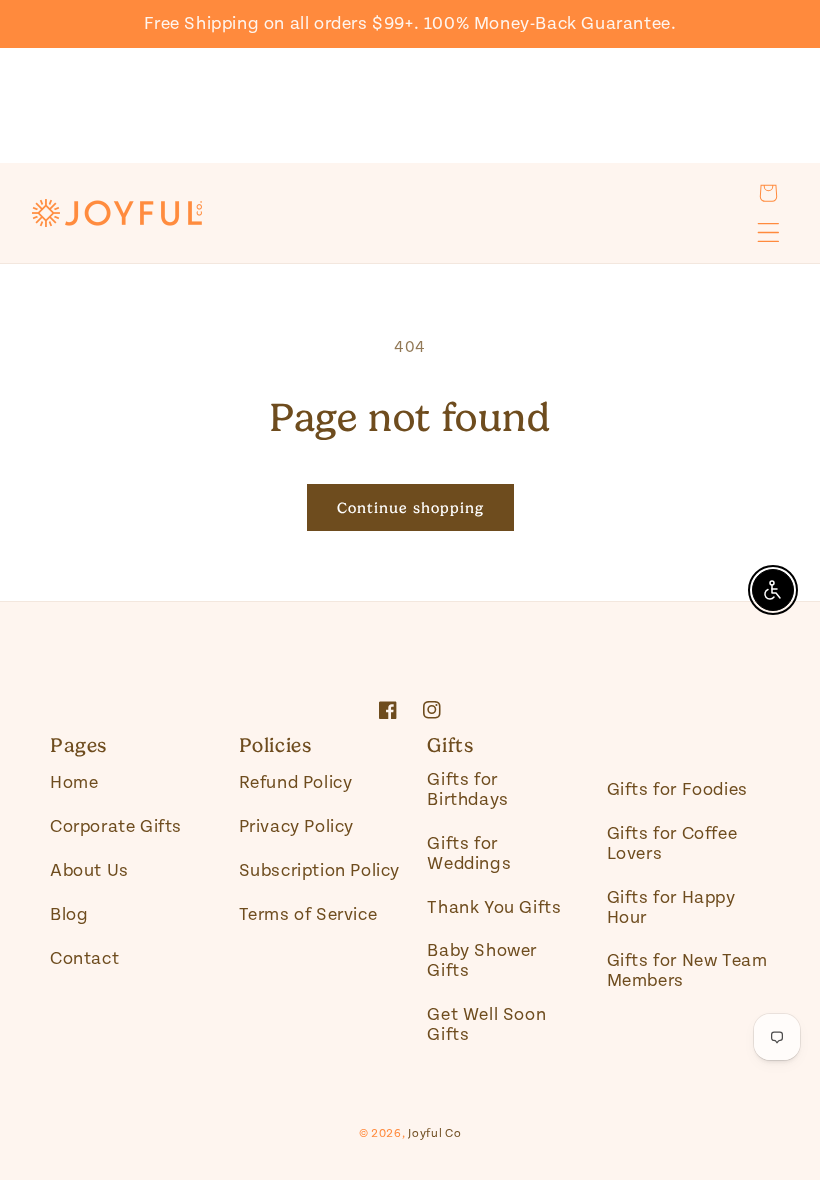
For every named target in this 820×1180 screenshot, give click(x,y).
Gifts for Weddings (469, 853)
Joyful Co (434, 1133)
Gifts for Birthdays (467, 790)
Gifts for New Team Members (687, 970)
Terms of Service (308, 914)
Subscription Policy (319, 870)
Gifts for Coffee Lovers (672, 843)
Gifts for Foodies (677, 789)
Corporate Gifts (116, 826)
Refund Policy (296, 783)
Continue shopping (410, 508)
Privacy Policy (296, 826)
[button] (768, 193)
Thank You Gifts (494, 907)
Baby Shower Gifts (482, 960)
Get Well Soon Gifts (486, 1024)
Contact (84, 958)
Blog (69, 914)
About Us (89, 870)
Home (74, 783)
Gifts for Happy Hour (671, 907)
